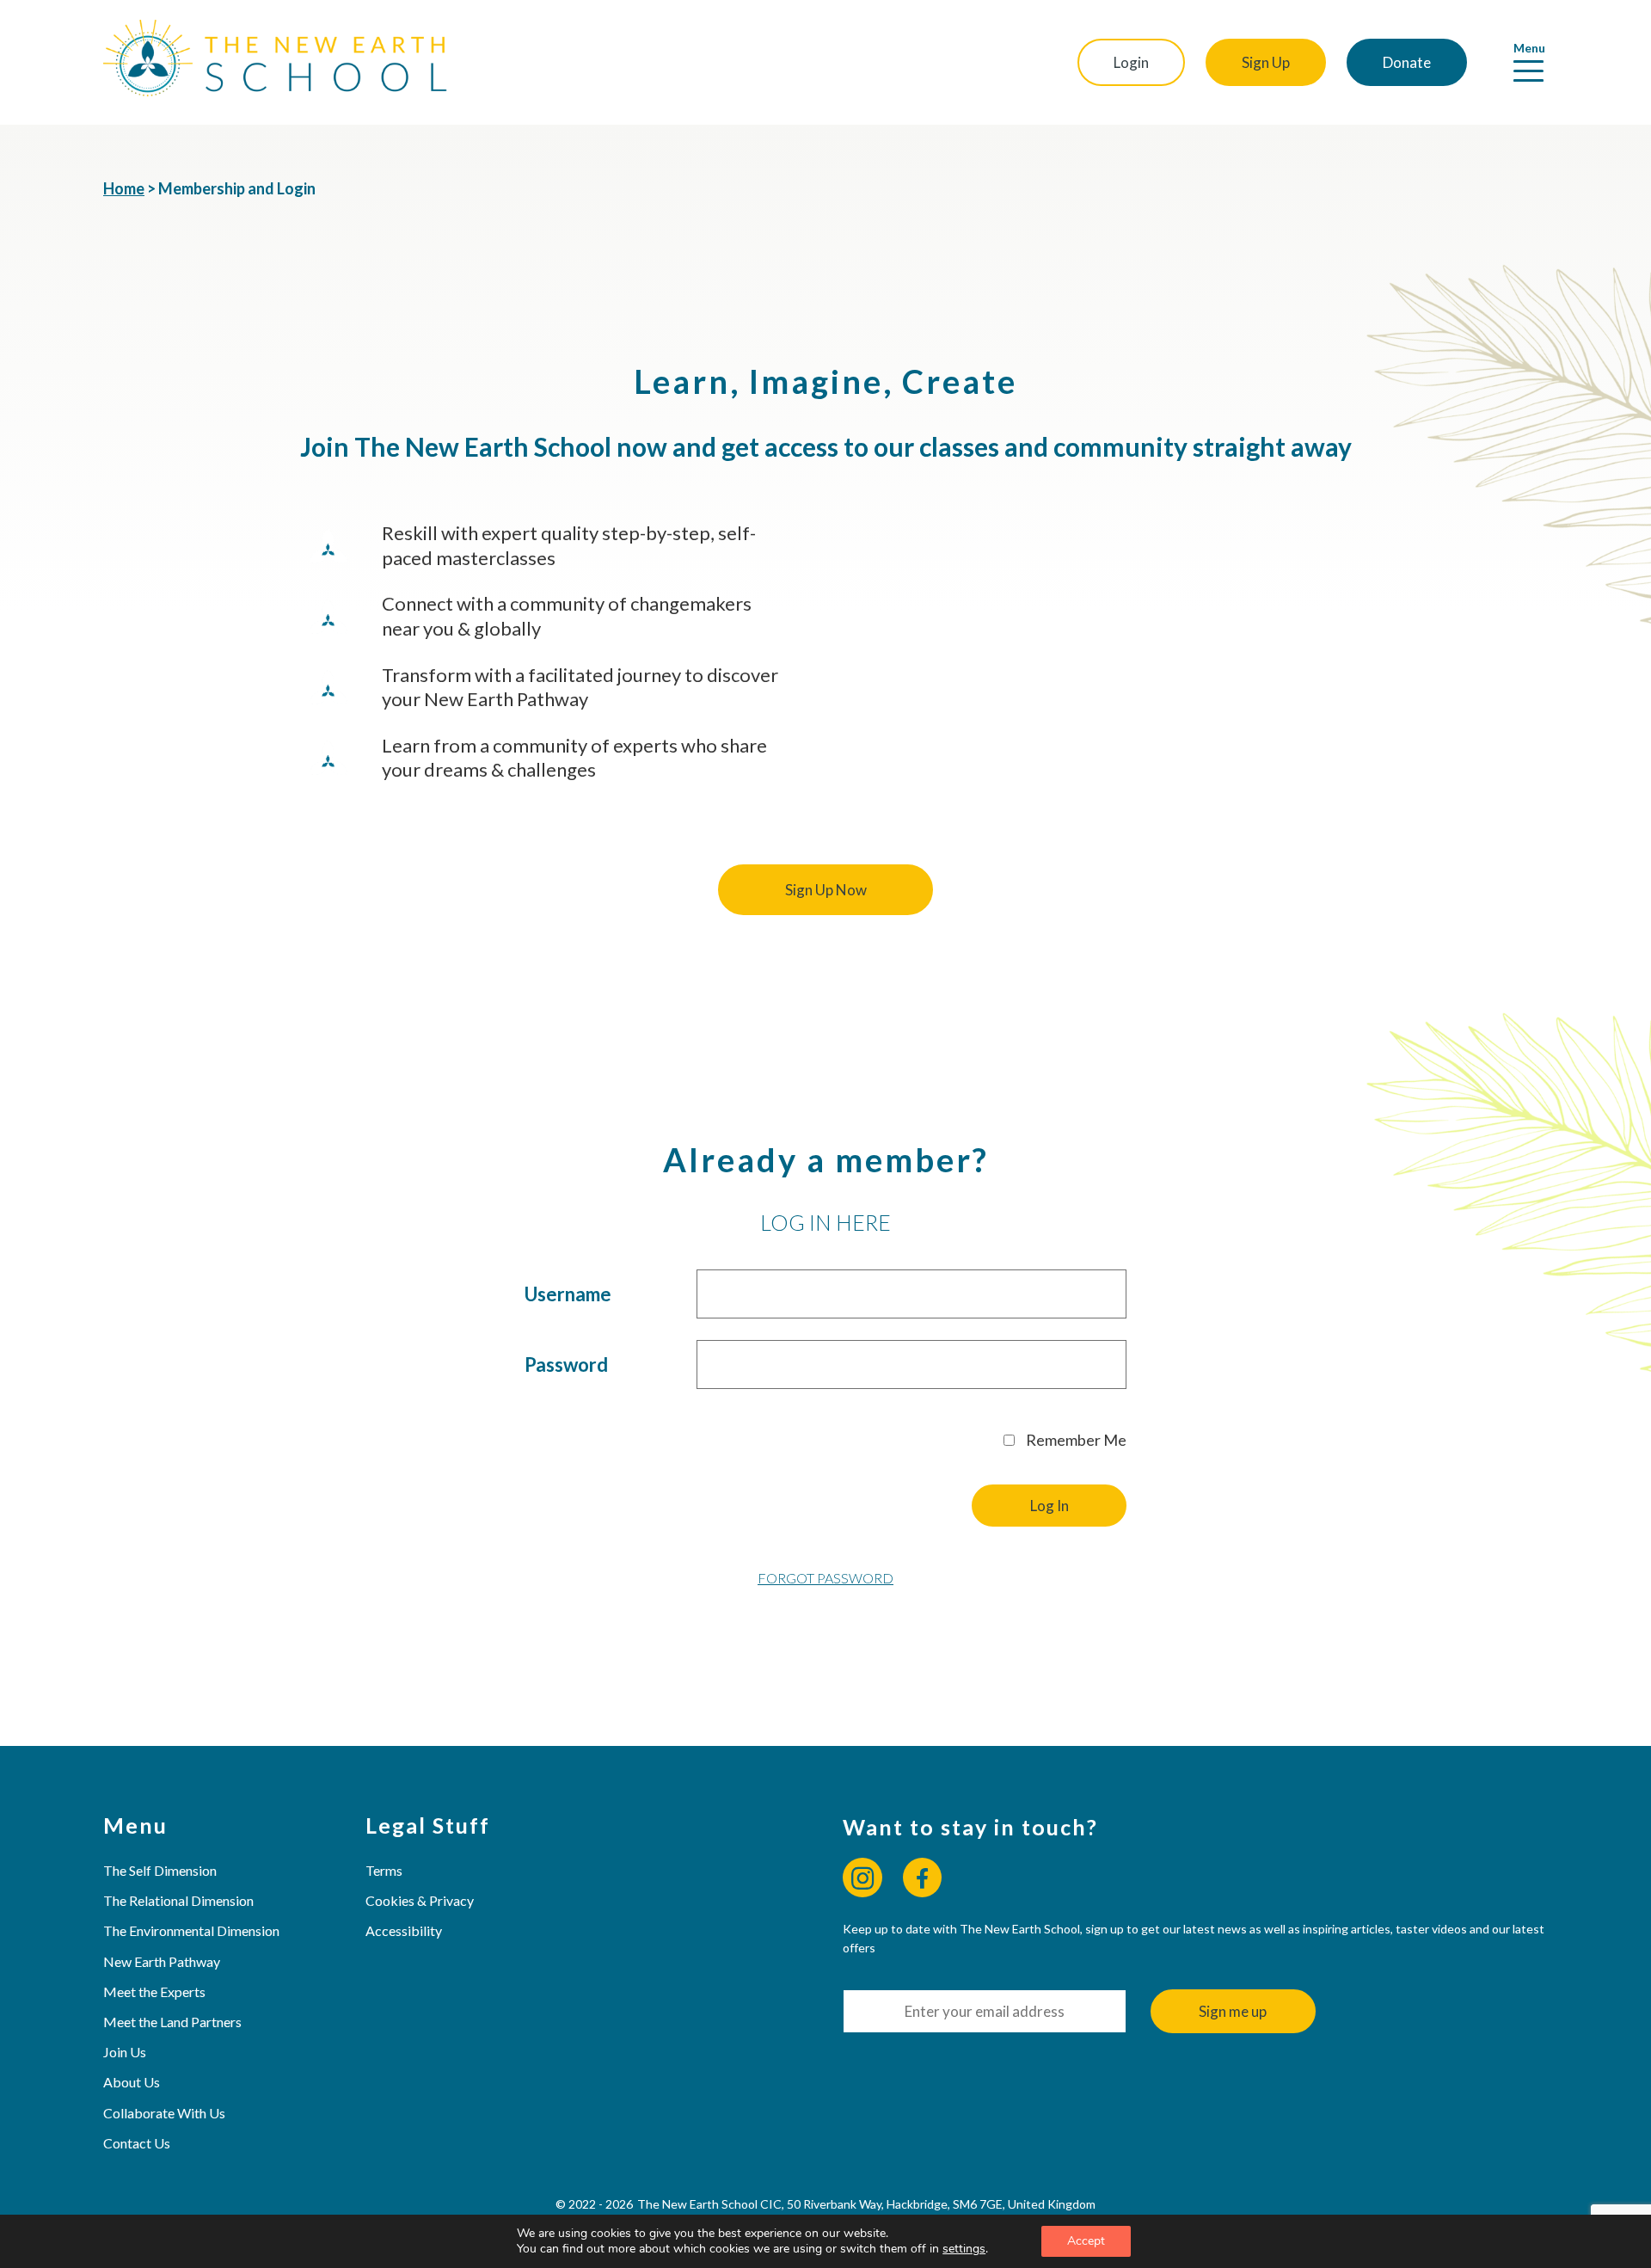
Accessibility (404, 1930)
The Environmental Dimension (191, 1930)
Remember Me (1075, 1440)
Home (124, 188)
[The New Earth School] (275, 62)
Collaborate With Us (164, 2113)
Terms (384, 1870)
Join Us (125, 2052)
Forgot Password (825, 1578)
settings (964, 2249)
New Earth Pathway (162, 1961)
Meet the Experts (154, 1991)
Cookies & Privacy (420, 1900)
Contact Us (137, 2143)
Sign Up (1266, 62)
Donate (1407, 62)
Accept (1086, 2241)
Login (1131, 62)
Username (568, 1294)
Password (566, 1364)
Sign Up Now (826, 890)
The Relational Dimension (178, 1900)
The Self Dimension (160, 1870)
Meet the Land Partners (172, 2022)
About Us (132, 2082)
